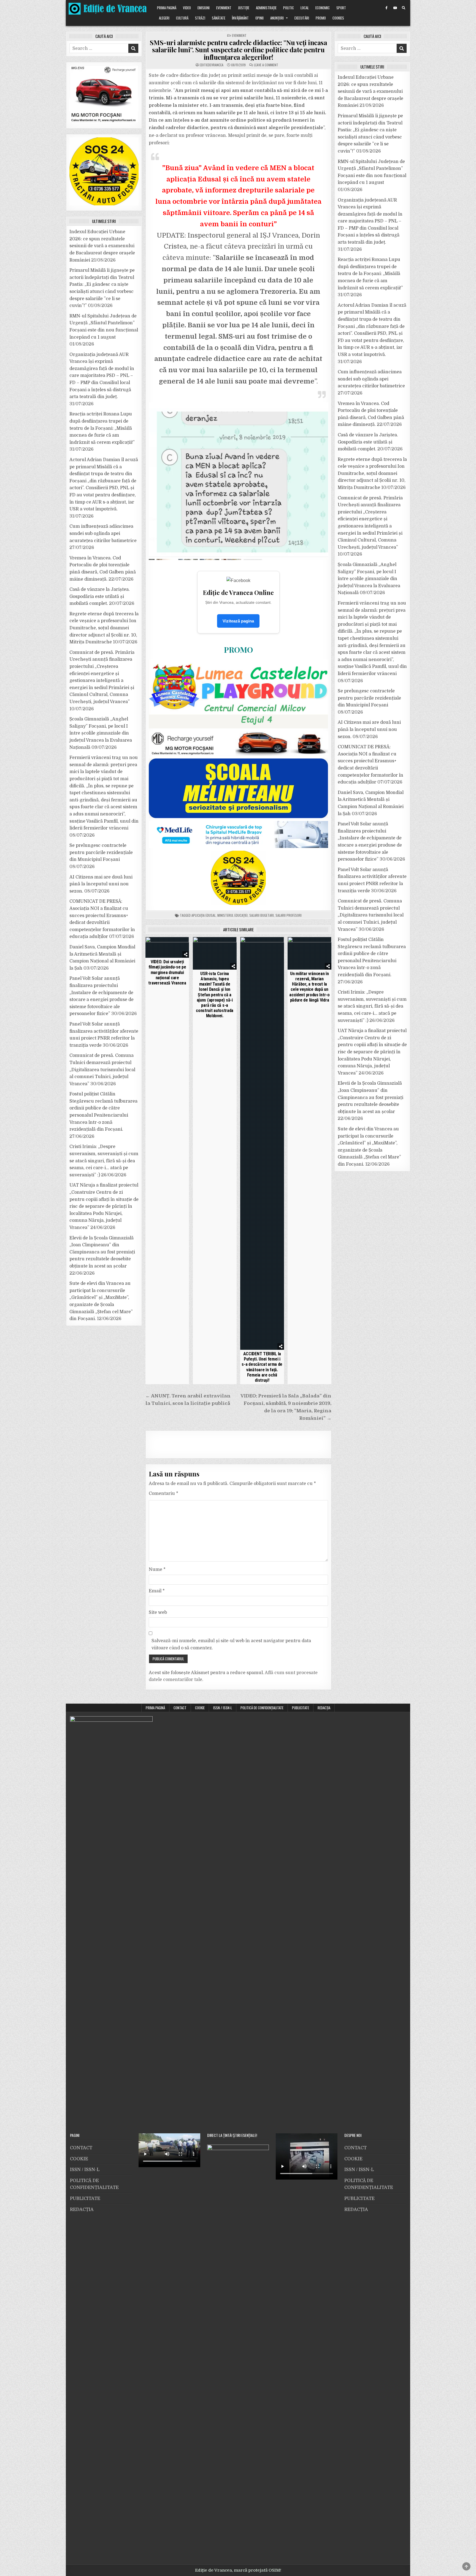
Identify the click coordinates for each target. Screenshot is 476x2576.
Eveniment (224, 8)
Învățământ (240, 18)
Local (305, 8)
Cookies (338, 18)
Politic (289, 8)
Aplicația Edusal (204, 915)
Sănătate (219, 18)
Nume (157, 1569)
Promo (321, 18)
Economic (323, 8)
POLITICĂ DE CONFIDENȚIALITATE (262, 1708)
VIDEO (187, 8)
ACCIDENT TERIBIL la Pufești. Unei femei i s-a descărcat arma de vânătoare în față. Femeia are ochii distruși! (262, 1367)
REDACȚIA (324, 1708)
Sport (341, 8)
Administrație (266, 8)
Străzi (200, 18)
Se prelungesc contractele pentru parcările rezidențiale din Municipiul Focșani (101, 852)
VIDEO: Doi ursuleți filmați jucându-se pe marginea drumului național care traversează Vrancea (167, 972)
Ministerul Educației (232, 915)
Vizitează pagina (238, 621)
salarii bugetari (262, 915)
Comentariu (163, 1494)
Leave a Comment (266, 65)
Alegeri (164, 18)
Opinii (259, 18)
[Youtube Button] (395, 8)
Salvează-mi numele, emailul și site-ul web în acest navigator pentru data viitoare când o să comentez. (231, 1644)
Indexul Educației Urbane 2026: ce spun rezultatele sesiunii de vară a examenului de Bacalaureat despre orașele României (102, 246)
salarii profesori (289, 915)
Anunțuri (277, 18)
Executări (302, 18)
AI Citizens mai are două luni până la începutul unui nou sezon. (101, 884)
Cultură (182, 18)
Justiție (244, 8)
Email (157, 1591)
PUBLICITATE (301, 1708)
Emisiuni (204, 8)
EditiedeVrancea (212, 65)
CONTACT (180, 1708)
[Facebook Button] (386, 8)
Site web (158, 1612)
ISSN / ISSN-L (223, 1708)
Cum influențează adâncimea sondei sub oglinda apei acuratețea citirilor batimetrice (103, 533)
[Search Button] (404, 8)
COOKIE (200, 1708)
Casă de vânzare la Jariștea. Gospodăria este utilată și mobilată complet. (100, 596)
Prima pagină (167, 8)
